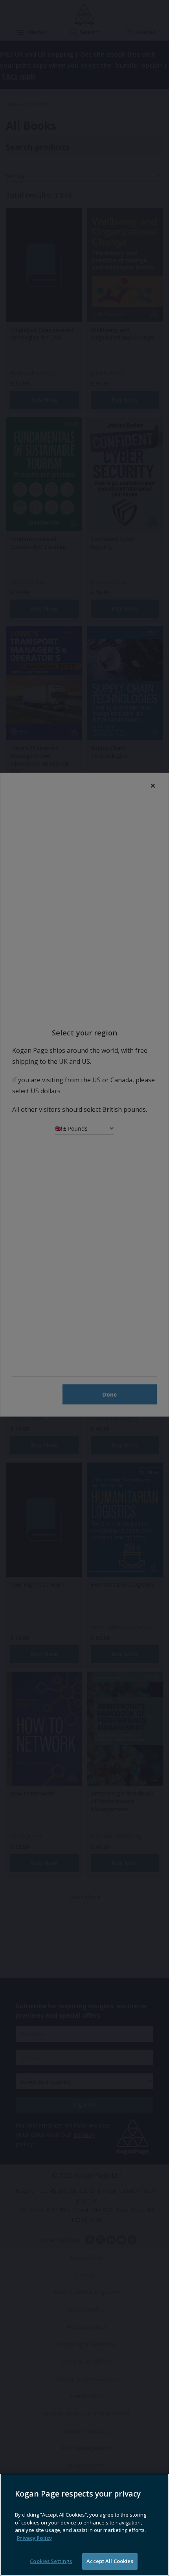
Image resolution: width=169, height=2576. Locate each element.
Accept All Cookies (110, 2561)
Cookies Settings (51, 2561)
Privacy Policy (34, 2538)
